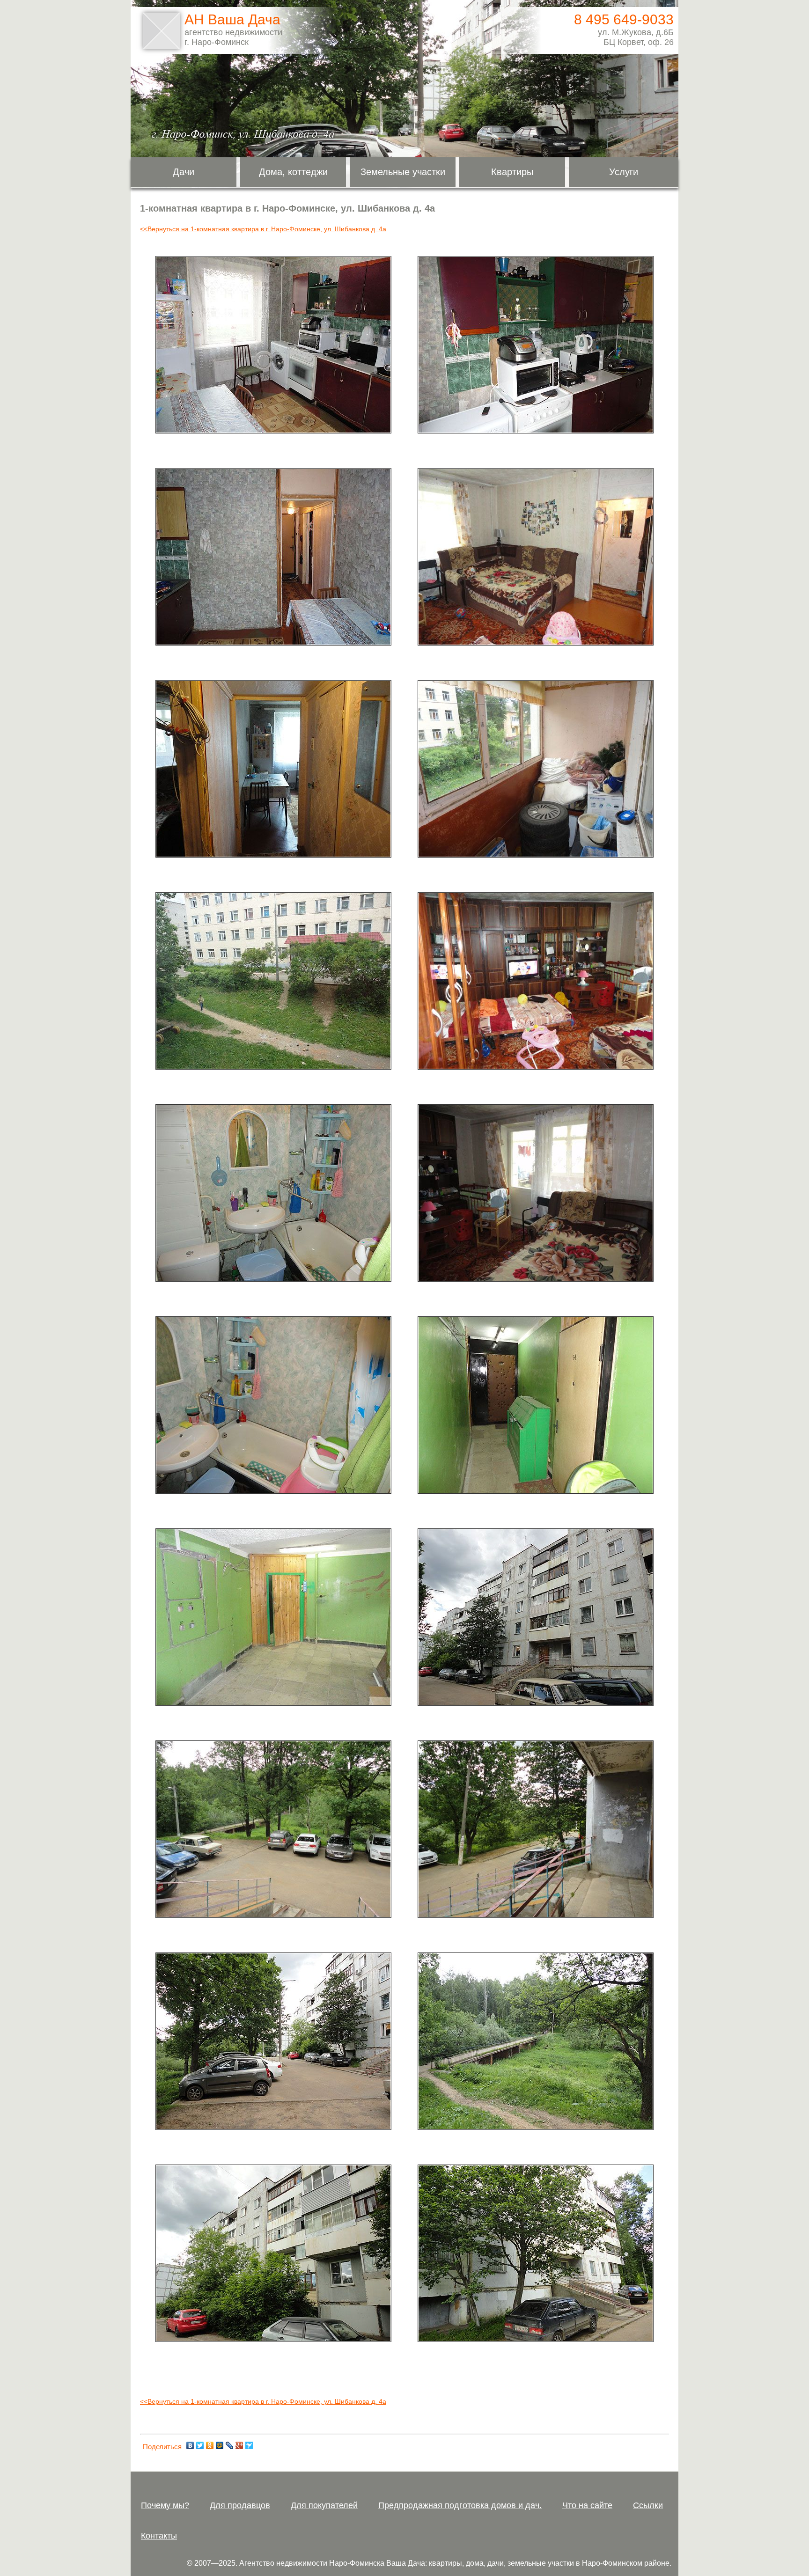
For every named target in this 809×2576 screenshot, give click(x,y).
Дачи (184, 172)
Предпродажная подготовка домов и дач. (460, 2505)
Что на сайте (587, 2505)
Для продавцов (240, 2505)
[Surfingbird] (249, 2445)
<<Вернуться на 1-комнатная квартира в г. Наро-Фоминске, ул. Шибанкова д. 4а (263, 229)
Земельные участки (403, 172)
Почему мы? (165, 2505)
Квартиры (512, 172)
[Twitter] (200, 2445)
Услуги (624, 172)
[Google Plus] (239, 2445)
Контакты (159, 2536)
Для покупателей (324, 2505)
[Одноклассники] (210, 2445)
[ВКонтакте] (190, 2445)
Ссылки (648, 2505)
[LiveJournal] (230, 2445)
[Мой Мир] (220, 2445)
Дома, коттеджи (293, 172)
